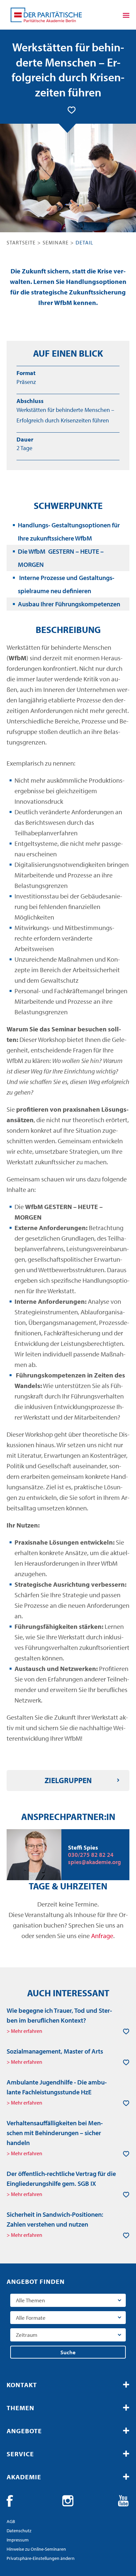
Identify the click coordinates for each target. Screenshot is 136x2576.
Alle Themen (30, 2300)
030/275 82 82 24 (91, 1855)
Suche (68, 2352)
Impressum (18, 2540)
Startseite (21, 242)
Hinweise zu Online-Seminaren (36, 2549)
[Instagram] (68, 2501)
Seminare (56, 242)
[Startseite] (46, 15)
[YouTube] (123, 2501)
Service (20, 2454)
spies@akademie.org (94, 1862)
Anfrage (102, 1936)
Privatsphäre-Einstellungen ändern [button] (41, 2558)
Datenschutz (19, 2531)
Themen (20, 2408)
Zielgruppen (68, 1780)
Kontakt (22, 2385)
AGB (11, 2521)
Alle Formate (31, 2318)
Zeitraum (27, 2335)
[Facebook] (13, 2501)
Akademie (24, 2477)
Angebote (24, 2431)
